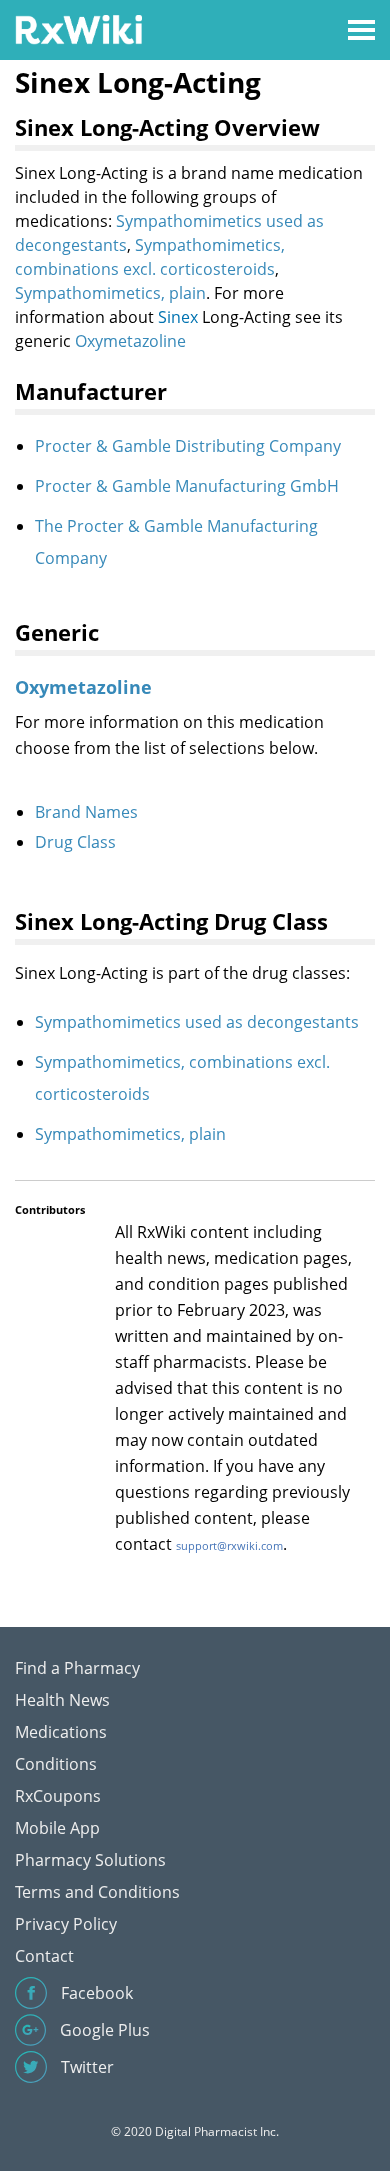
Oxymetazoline (130, 341)
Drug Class (75, 842)
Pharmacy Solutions (90, 1860)
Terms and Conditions (97, 1892)
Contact (44, 1956)
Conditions (56, 1764)
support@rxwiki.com (229, 1545)
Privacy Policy (66, 1924)
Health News (62, 1700)
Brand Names (86, 812)
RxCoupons (58, 1796)
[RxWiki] (78, 28)
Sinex (178, 317)
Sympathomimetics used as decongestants (197, 1022)
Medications (61, 1732)
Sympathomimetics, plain (110, 293)
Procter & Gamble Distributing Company (188, 446)
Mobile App (57, 1828)
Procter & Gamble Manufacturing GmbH (187, 486)
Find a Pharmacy (77, 1668)
